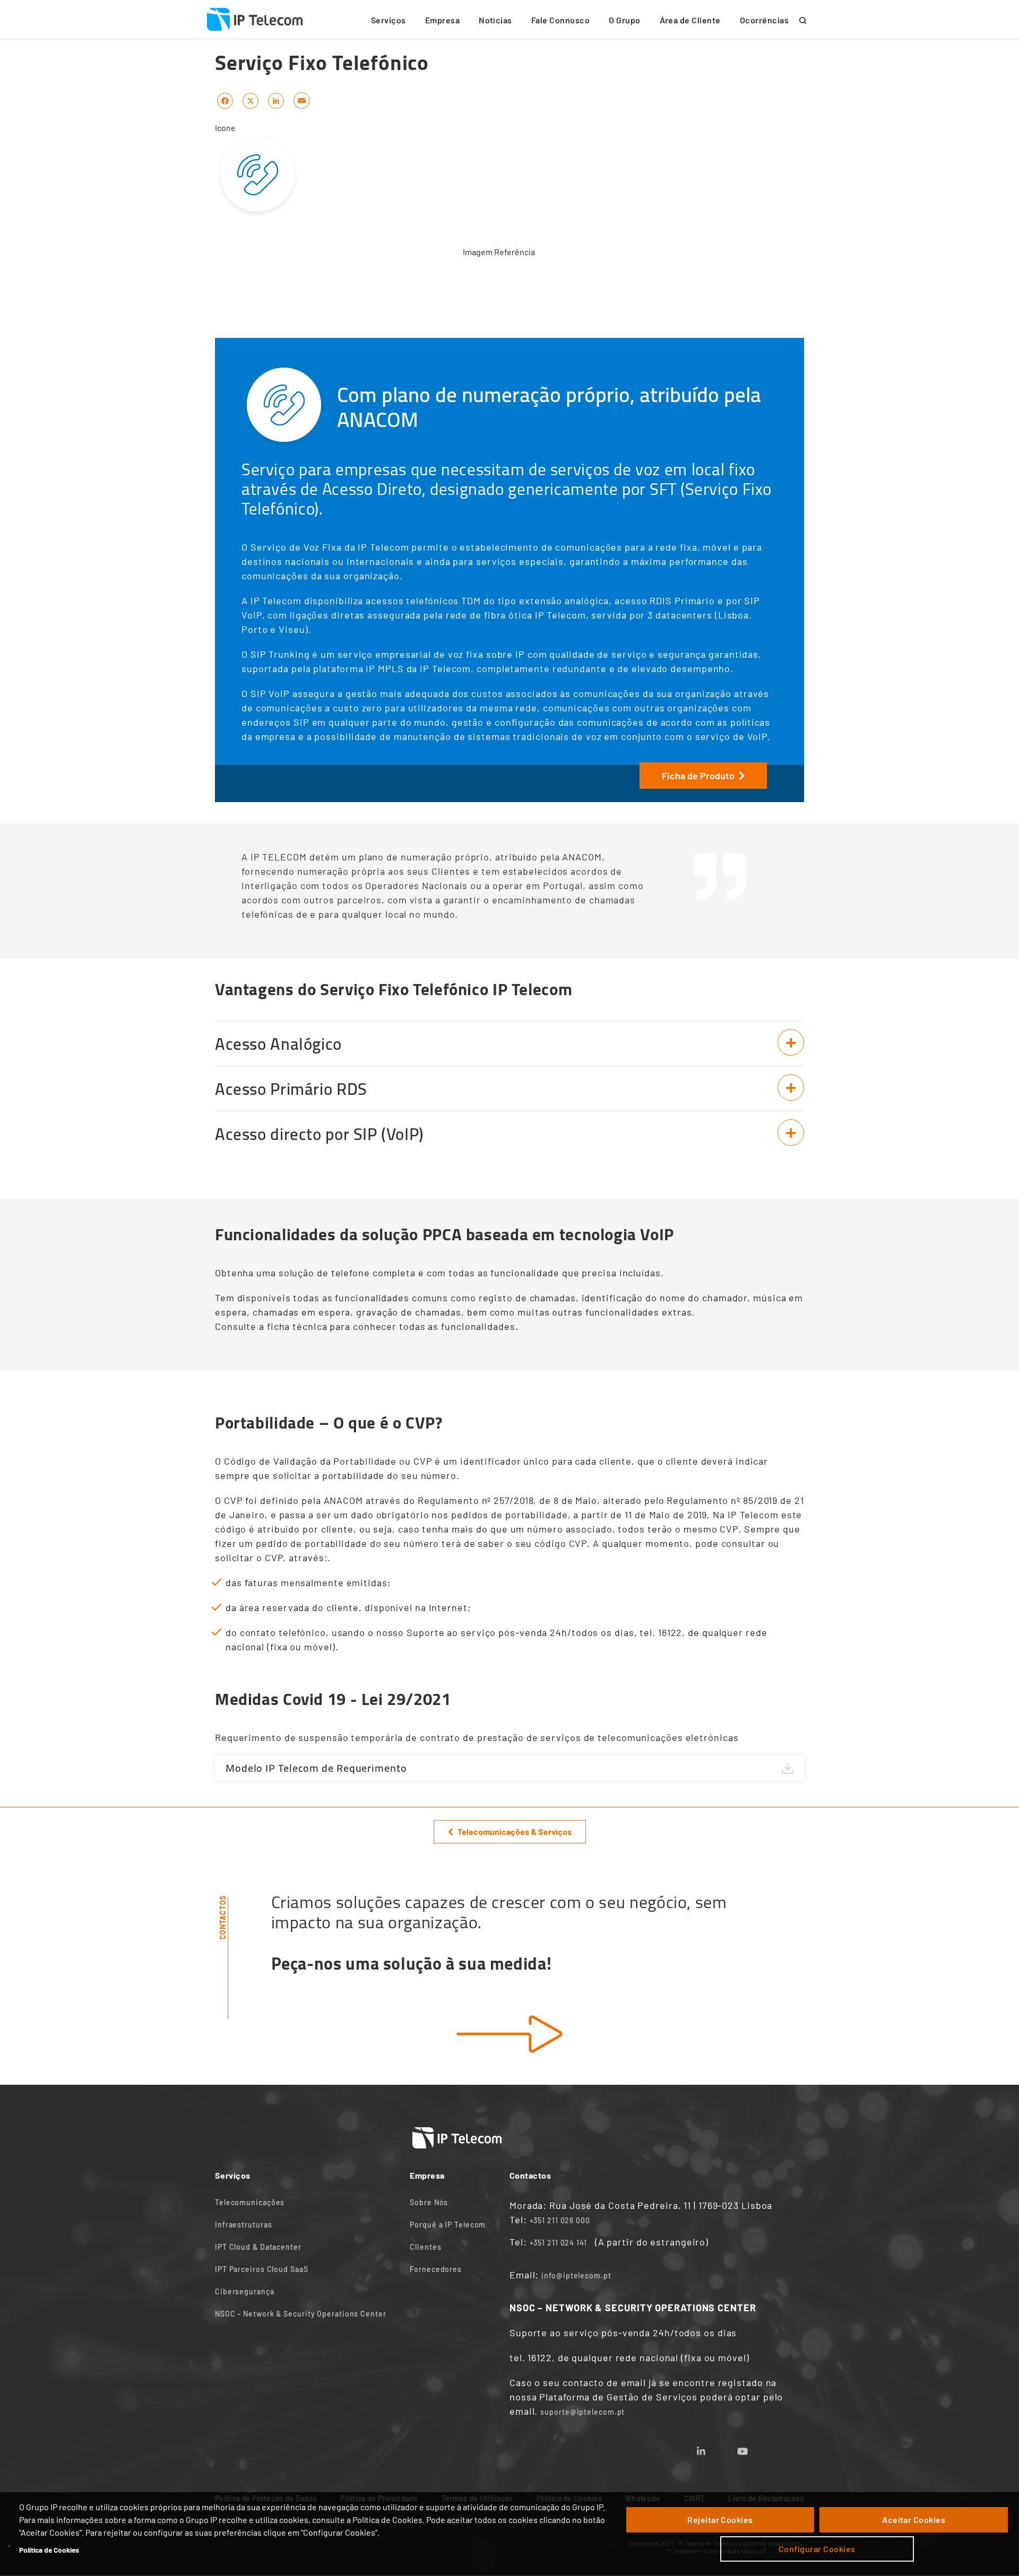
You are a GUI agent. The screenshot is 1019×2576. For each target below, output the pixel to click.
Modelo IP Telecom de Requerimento (316, 1768)
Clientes (425, 2247)
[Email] (302, 100)
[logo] (255, 20)
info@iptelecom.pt (576, 2275)
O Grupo (624, 20)
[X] (251, 100)
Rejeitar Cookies (720, 2520)
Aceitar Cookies (914, 2520)
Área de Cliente (690, 20)
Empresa (442, 20)
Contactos (223, 1917)
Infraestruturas (244, 2225)
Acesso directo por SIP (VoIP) (319, 1134)
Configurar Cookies (817, 2549)
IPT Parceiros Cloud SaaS (262, 2269)
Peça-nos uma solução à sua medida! (412, 1963)
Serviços (388, 20)
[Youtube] (755, 2448)
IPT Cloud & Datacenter (258, 2247)
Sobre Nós (429, 2202)
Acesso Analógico (278, 1044)
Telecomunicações (250, 2202)
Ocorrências (764, 20)
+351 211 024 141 (558, 2243)
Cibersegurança (245, 2291)
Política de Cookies (49, 2550)
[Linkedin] (714, 2448)
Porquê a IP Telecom (448, 2225)
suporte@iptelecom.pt (582, 2412)
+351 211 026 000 (560, 2220)
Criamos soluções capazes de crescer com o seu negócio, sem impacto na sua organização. (499, 1912)
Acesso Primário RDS (291, 1089)
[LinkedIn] (276, 100)
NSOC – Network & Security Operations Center (301, 2314)
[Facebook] (225, 100)
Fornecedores (436, 2269)
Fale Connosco (560, 20)
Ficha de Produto (698, 776)
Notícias (495, 20)
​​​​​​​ (509, 2034)
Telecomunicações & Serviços (515, 1831)
